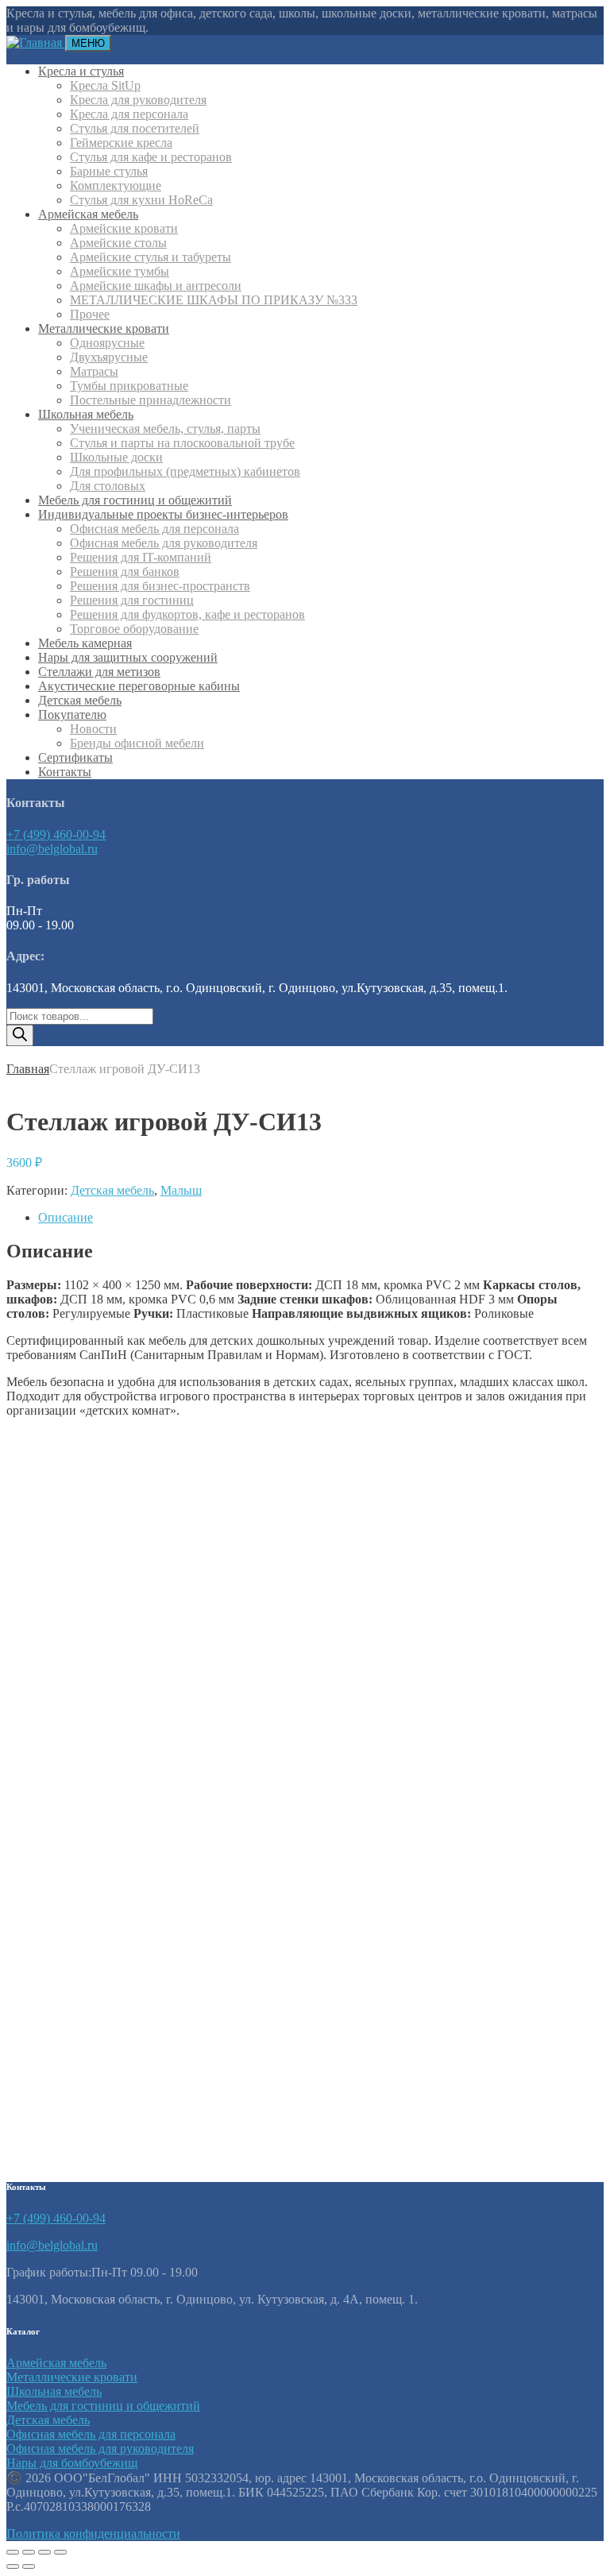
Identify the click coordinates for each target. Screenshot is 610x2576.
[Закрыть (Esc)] (60, 2552)
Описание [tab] (66, 1217)
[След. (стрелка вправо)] (29, 2566)
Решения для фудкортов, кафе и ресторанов (187, 614)
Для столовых (108, 486)
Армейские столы (118, 243)
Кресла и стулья (81, 71)
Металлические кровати (104, 328)
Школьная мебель (86, 414)
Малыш (181, 1190)
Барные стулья (109, 171)
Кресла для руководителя (138, 100)
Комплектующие (116, 185)
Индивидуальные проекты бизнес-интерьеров (163, 514)
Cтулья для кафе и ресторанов (151, 157)
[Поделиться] (44, 2552)
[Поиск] (20, 1035)
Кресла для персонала (129, 114)
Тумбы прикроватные (129, 386)
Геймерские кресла (121, 143)
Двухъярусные (109, 357)
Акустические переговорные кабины (139, 686)
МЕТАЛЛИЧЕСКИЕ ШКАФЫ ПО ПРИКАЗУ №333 (214, 300)
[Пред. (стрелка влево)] (13, 2566)
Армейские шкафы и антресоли (156, 286)
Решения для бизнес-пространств (160, 586)
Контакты (65, 772)
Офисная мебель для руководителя (164, 543)
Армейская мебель (88, 214)
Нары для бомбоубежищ (72, 2463)
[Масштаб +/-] (13, 2552)
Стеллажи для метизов (99, 672)
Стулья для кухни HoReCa (141, 200)
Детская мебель (80, 700)
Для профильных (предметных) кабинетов (185, 471)
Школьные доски (116, 457)
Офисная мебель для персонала (154, 529)
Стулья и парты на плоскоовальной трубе (182, 443)
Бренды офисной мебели (137, 743)
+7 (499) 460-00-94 (56, 834)
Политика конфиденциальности (93, 2534)
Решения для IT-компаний (141, 557)
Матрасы (94, 371)
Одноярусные (107, 343)
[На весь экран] (29, 2552)
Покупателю (72, 714)
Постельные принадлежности (151, 400)
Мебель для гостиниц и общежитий (135, 500)
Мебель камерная (85, 643)
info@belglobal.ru (52, 849)
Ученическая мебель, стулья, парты (165, 429)
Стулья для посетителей (135, 128)
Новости (93, 729)
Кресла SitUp (105, 85)
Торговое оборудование (134, 629)
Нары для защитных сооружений (128, 657)
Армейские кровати (124, 228)
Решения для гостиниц (132, 600)
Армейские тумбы (120, 271)
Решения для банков (125, 572)
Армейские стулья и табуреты (151, 257)
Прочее (90, 314)
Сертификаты (75, 757)
